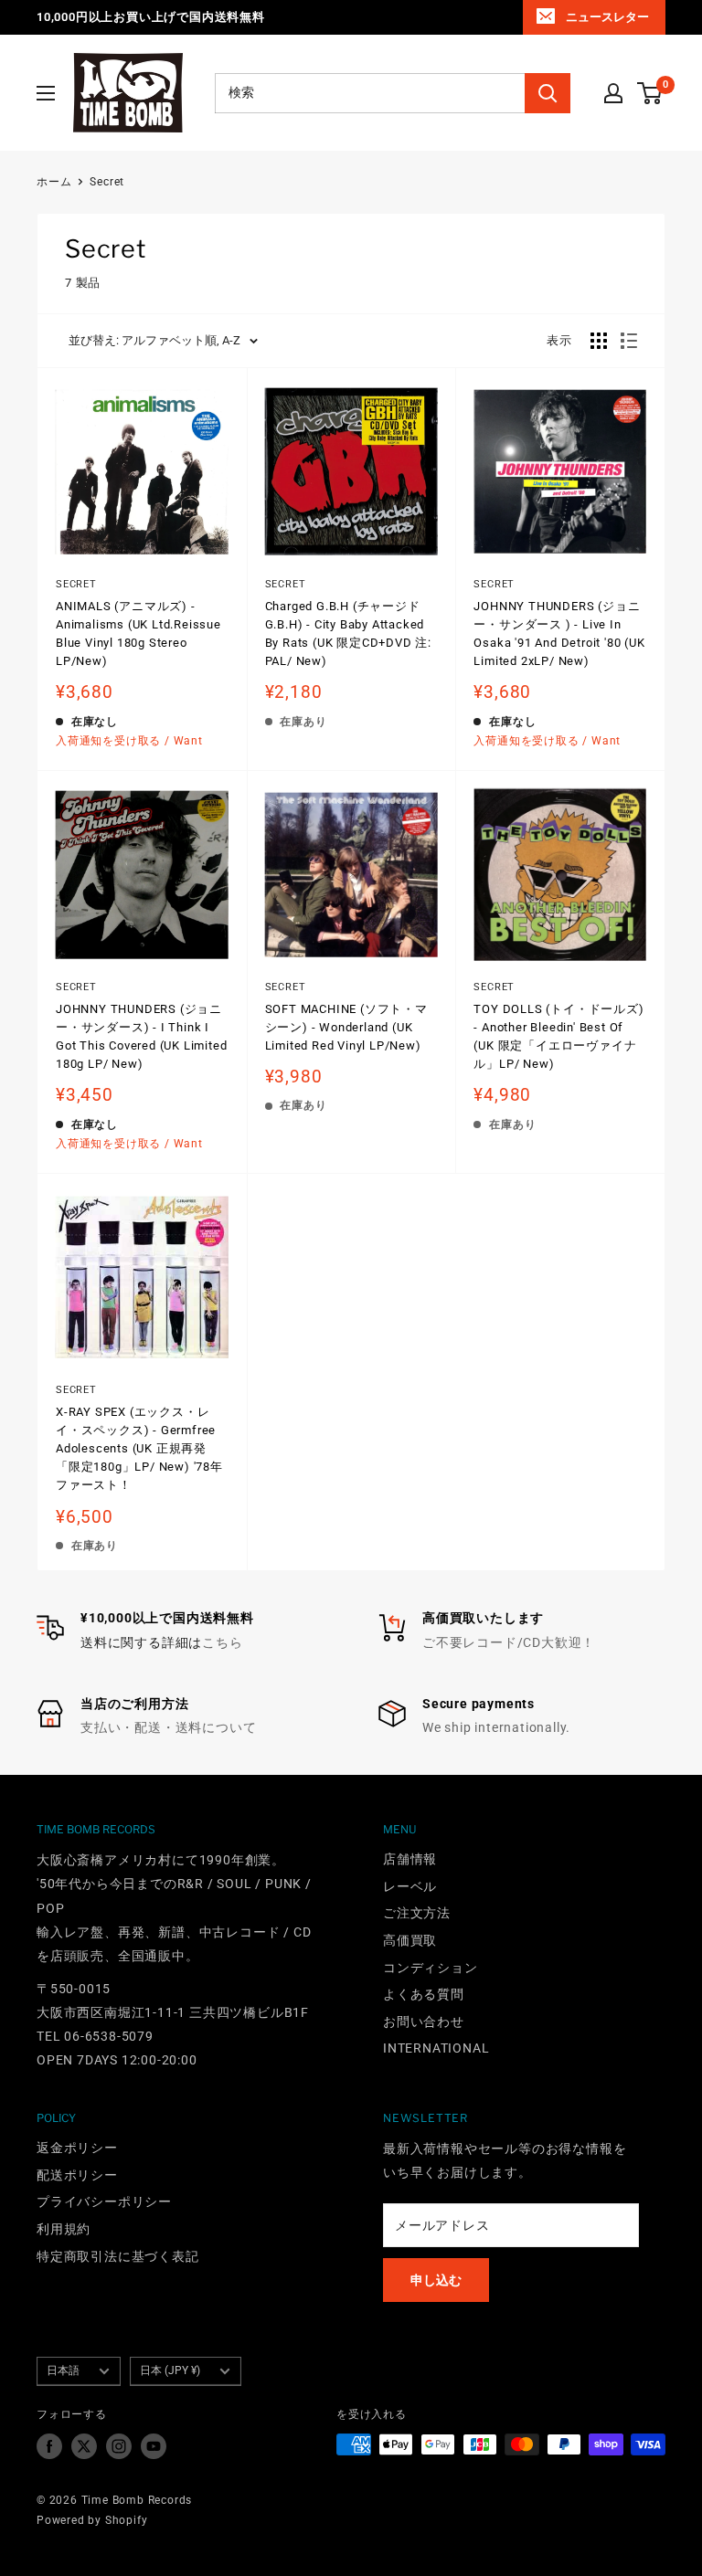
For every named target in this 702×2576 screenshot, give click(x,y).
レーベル (410, 1886)
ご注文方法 (417, 1913)
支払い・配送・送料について (168, 1727)
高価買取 (410, 1940)
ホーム (54, 182)
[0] (650, 93)
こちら (222, 1642)
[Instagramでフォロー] (119, 2446)
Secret (107, 182)
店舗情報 (410, 1859)
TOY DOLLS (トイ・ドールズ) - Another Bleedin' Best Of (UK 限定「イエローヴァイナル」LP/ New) (558, 1036)
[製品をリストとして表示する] (629, 341)
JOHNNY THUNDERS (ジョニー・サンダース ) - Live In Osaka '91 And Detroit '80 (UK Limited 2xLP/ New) (559, 633)
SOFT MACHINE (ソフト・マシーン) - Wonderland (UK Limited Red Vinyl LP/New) (346, 1027)
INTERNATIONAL (436, 2048)
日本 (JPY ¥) (170, 2370)
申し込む (436, 2280)
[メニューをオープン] (46, 93)
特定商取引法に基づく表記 (118, 2256)
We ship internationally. (496, 1727)
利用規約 (64, 2229)
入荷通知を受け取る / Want (129, 741)
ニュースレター (607, 17)
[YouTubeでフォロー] (154, 2446)
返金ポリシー (77, 2148)
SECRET (286, 584)
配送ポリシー (77, 2175)
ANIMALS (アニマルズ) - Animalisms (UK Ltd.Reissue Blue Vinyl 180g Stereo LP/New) (138, 633)
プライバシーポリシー (104, 2201)
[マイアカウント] (613, 93)
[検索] (548, 93)
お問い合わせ (424, 2022)
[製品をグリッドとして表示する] (599, 341)
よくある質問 (424, 1994)
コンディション (431, 1968)
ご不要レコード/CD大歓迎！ (509, 1642)
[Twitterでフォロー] (84, 2446)
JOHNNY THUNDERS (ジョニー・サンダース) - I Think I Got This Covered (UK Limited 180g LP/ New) (141, 1036)
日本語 (63, 2370)
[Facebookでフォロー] (49, 2446)
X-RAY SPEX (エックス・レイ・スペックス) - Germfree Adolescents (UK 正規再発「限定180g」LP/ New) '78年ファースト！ (139, 1449)
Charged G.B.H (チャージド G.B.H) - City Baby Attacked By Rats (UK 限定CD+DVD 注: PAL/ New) (348, 633)
